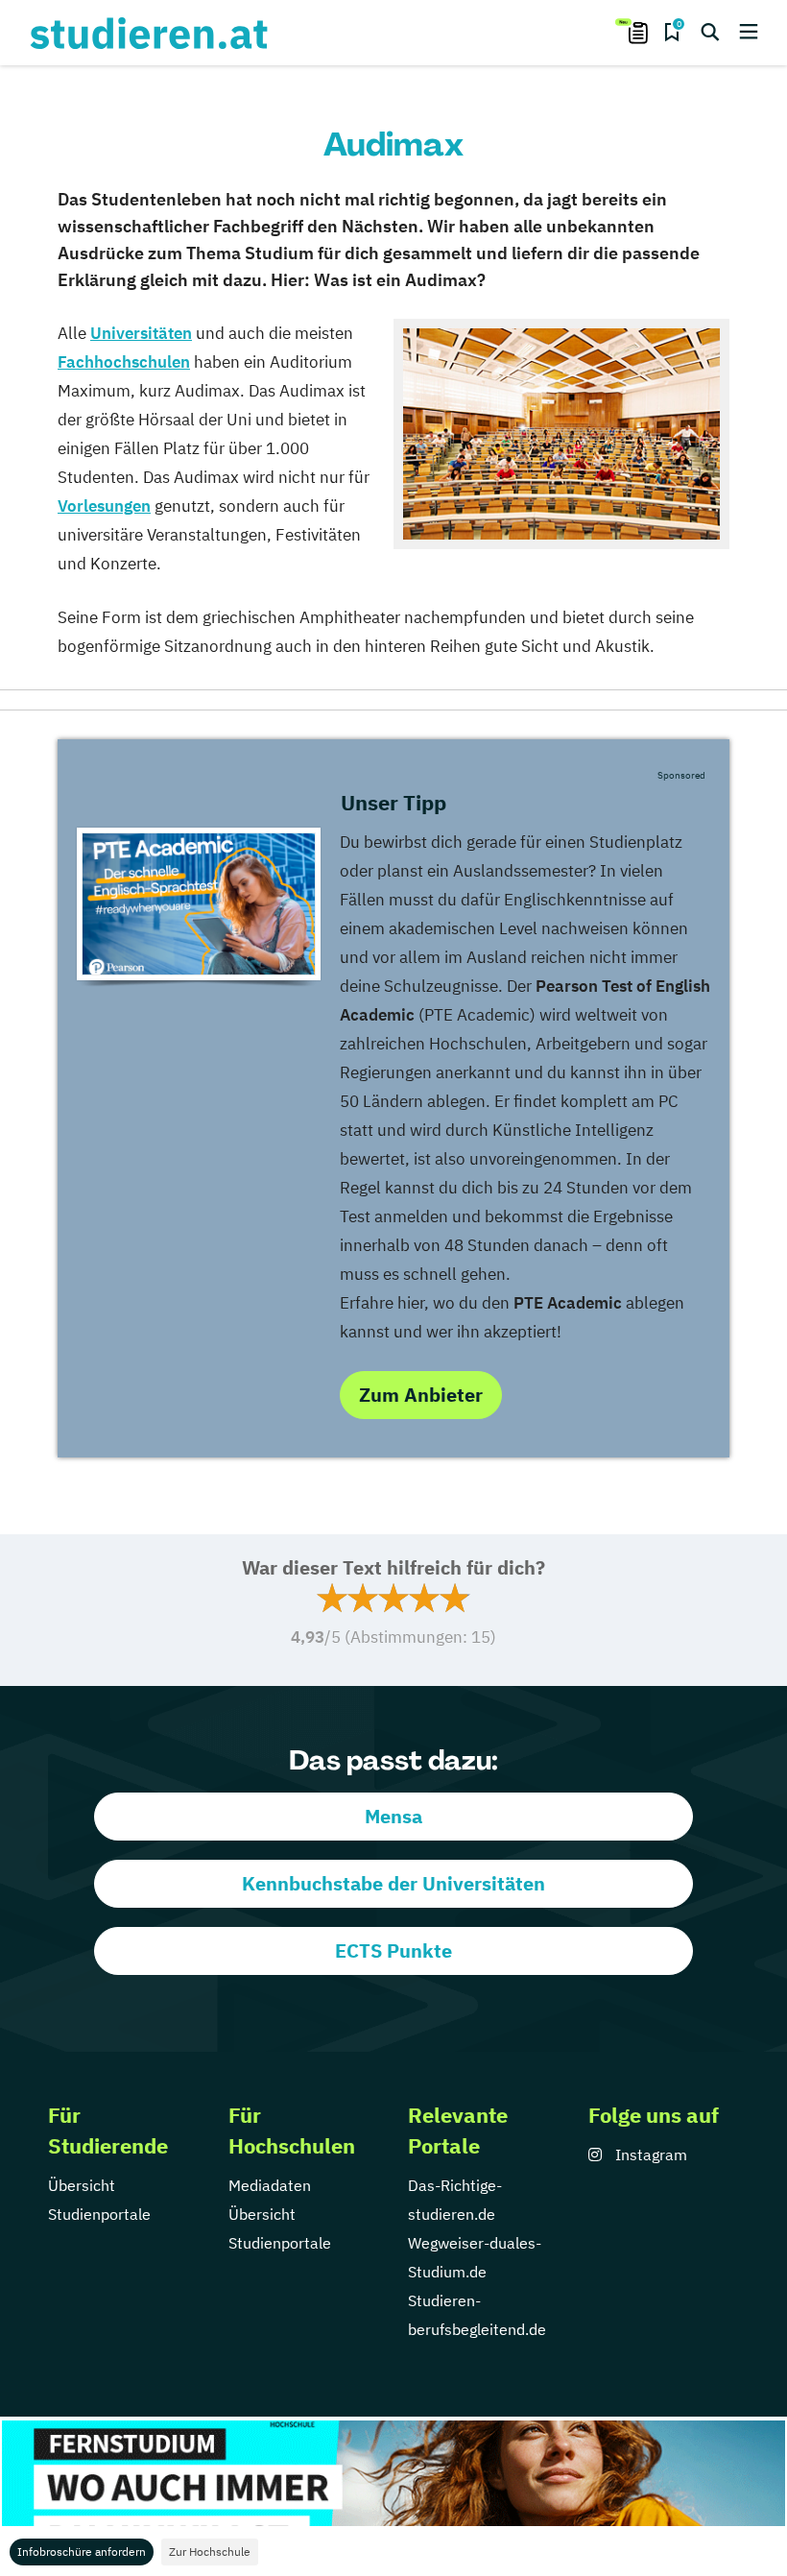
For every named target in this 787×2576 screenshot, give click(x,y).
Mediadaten (270, 2185)
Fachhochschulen (124, 362)
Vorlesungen (104, 506)
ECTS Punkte (393, 1950)
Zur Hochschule (210, 2552)
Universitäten (141, 333)
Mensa (393, 1816)
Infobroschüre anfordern (82, 2552)
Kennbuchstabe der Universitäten (393, 1883)
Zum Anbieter (421, 1395)
